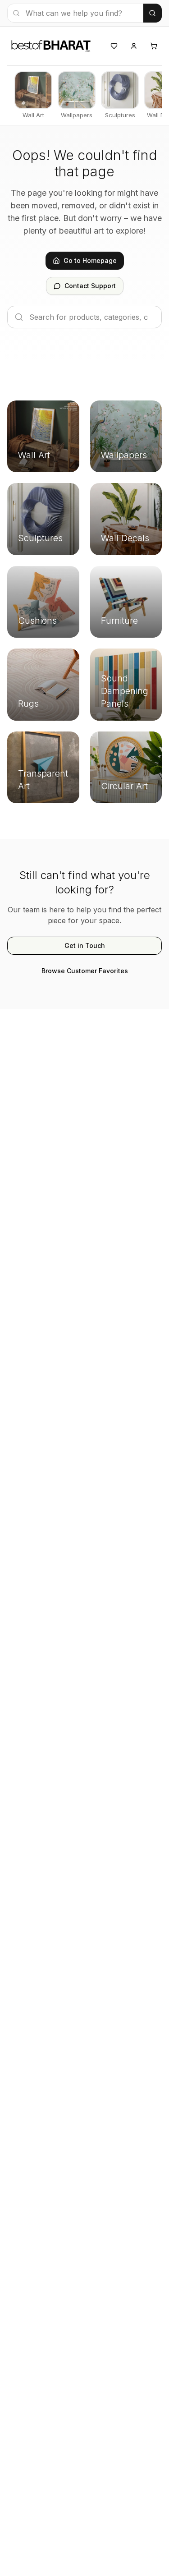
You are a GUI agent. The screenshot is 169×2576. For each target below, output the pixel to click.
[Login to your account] (134, 46)
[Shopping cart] (154, 46)
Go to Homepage (90, 260)
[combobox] (75, 13)
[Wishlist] (114, 46)
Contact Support (90, 286)
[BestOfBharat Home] (50, 45)
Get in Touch (85, 945)
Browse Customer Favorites (85, 971)
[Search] (153, 13)
